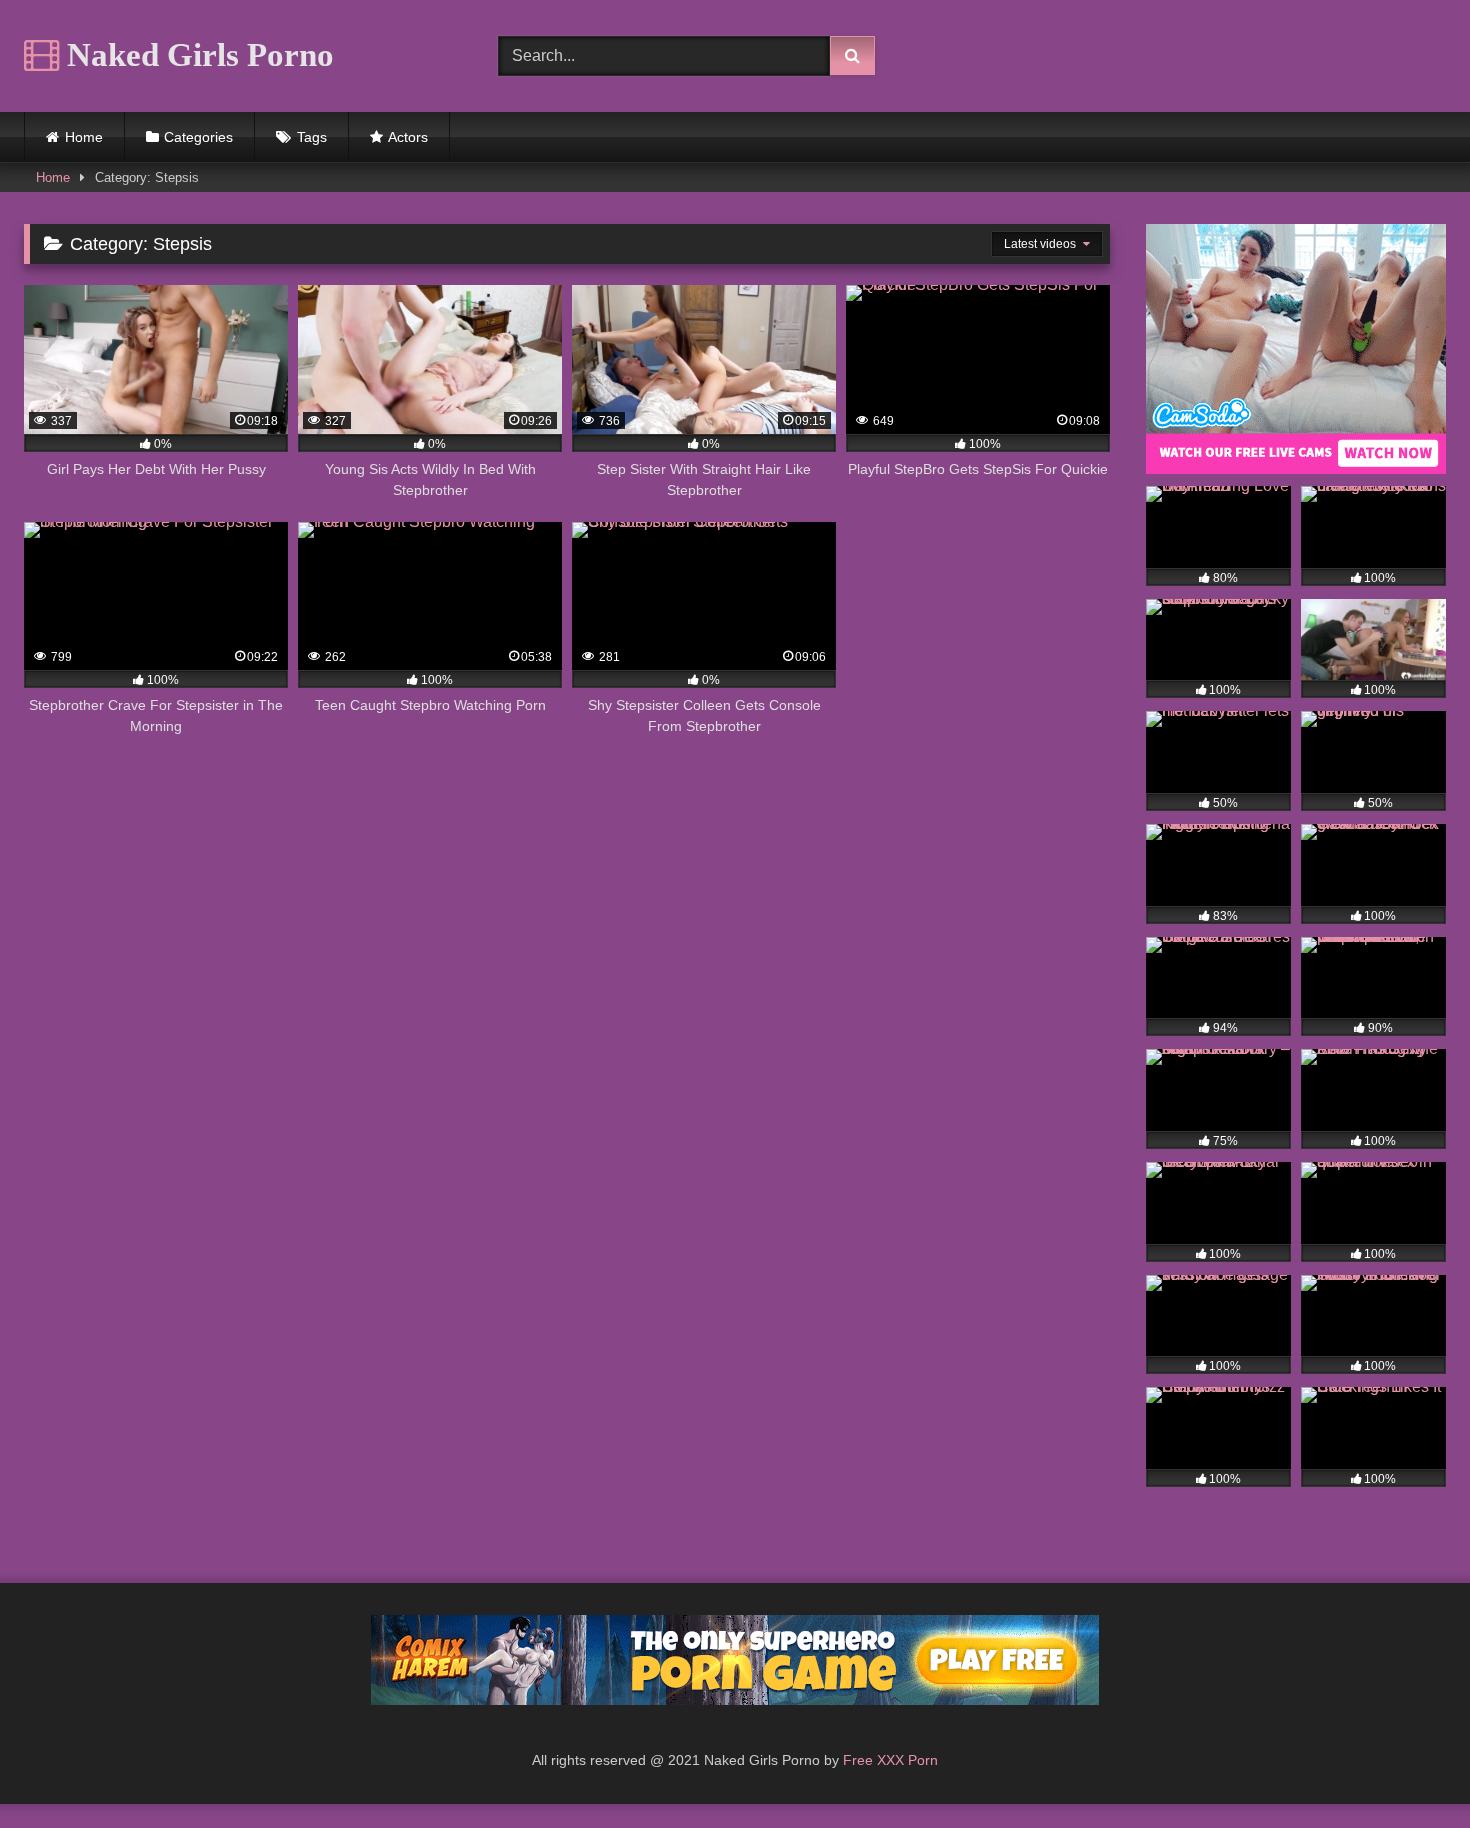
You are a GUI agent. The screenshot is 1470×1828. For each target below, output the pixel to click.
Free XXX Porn (890, 1760)
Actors (408, 137)
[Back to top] (1408, 1768)
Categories (198, 137)
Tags (312, 137)
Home (84, 137)
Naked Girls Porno (196, 55)
